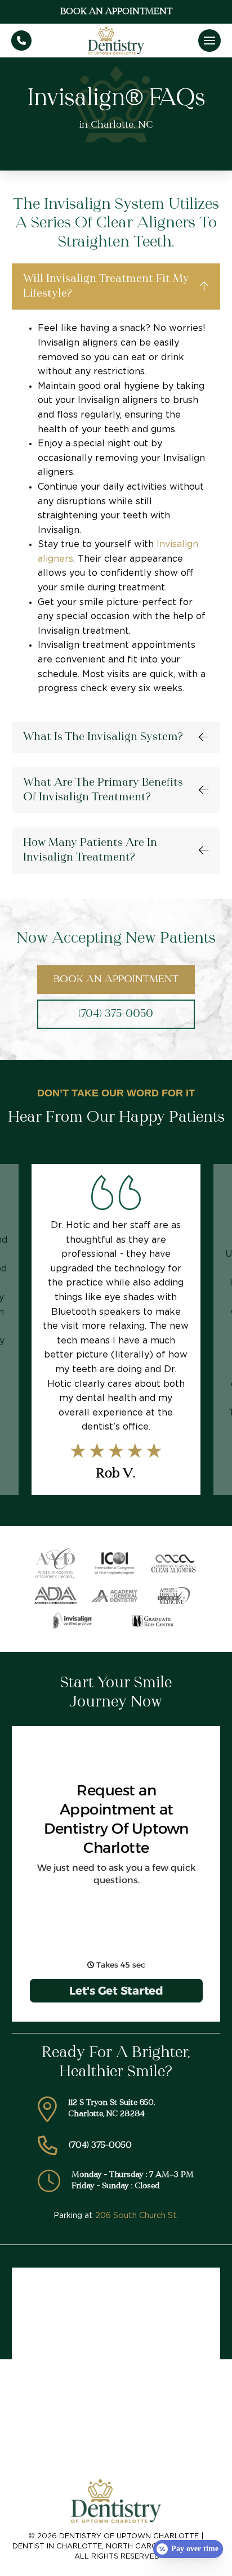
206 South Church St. (137, 2216)
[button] (209, 41)
